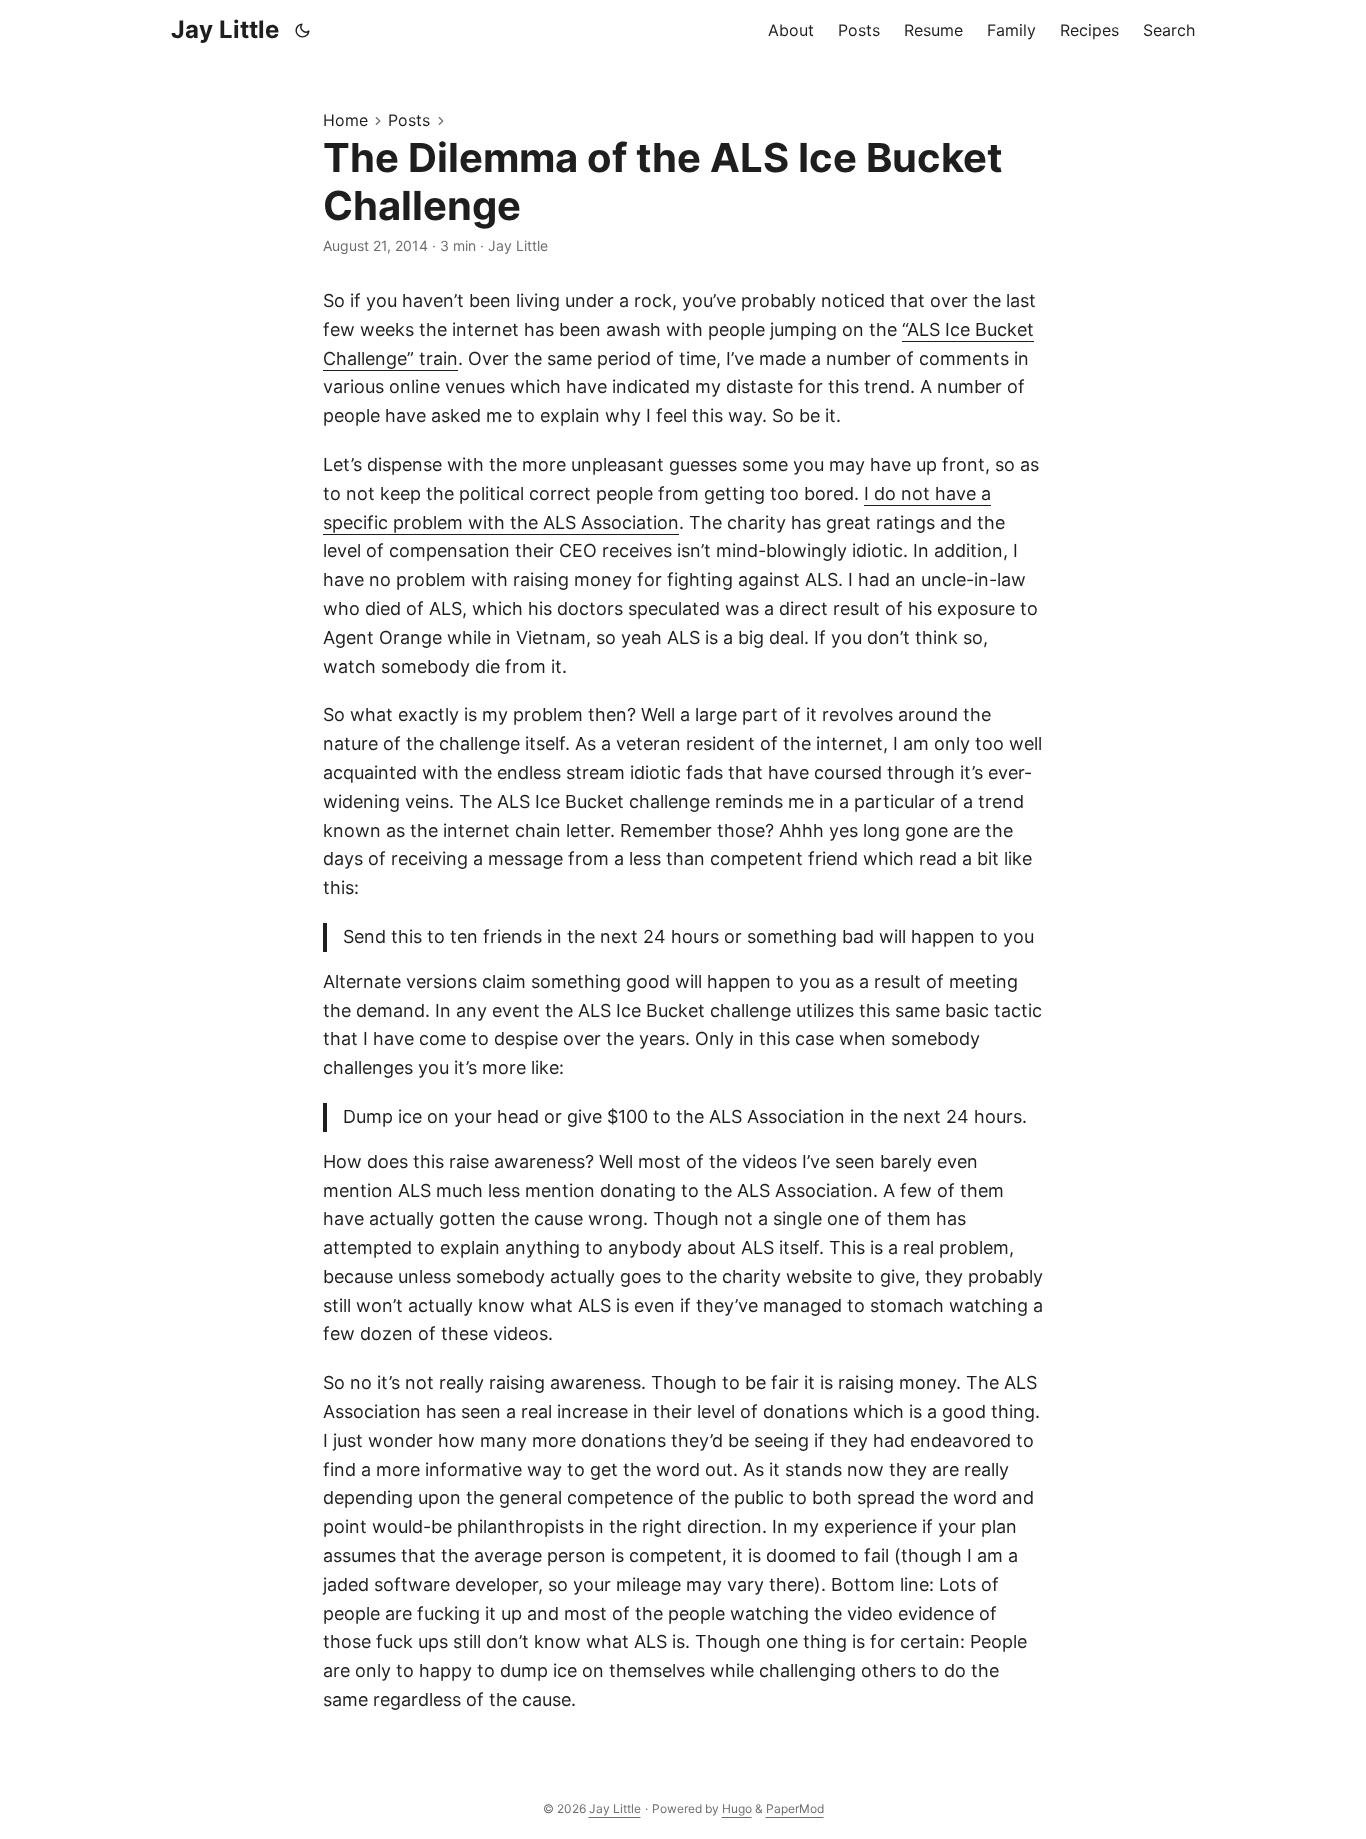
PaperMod (795, 1808)
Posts (409, 120)
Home (345, 120)
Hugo (737, 1808)
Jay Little (225, 29)
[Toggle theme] (303, 30)
